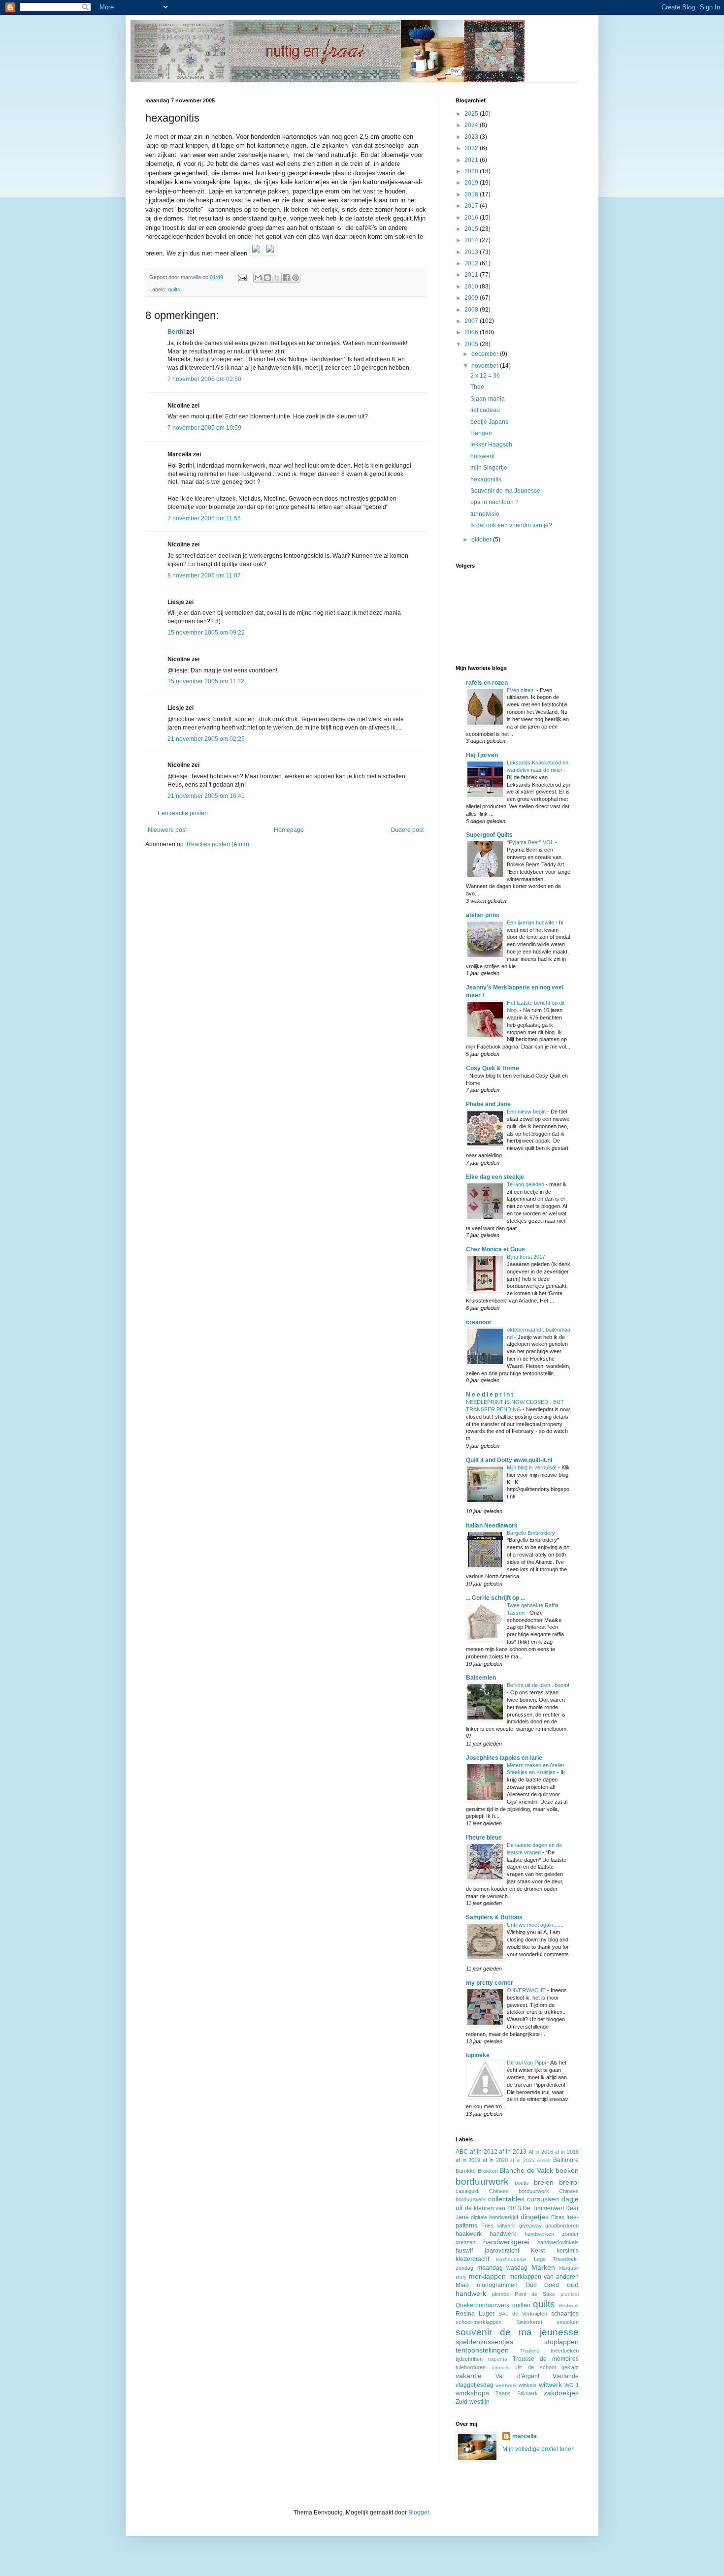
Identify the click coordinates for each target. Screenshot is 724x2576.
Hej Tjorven (482, 755)
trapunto (498, 2359)
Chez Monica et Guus (495, 1249)
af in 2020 (495, 2160)
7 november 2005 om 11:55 (204, 518)
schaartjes (565, 2314)
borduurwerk (482, 2181)
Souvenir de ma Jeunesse (505, 491)
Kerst (538, 2251)
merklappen (487, 2276)
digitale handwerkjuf (494, 2217)
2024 (472, 125)
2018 (472, 194)
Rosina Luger (475, 2314)
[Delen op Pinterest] (296, 278)
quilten (521, 2305)
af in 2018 (567, 2152)
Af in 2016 (541, 2152)
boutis (522, 2183)
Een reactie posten (183, 813)
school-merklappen (478, 2322)
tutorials (500, 2368)
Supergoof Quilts (489, 835)
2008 (472, 310)
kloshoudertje (511, 2259)
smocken (568, 2322)
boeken (567, 2170)
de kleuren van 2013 (493, 2208)
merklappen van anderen (544, 2277)
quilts (174, 289)
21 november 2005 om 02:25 (206, 739)
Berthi (176, 332)
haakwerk (469, 2234)
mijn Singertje (489, 468)
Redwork (569, 2306)
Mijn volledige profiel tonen (539, 2449)
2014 (472, 240)
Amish (544, 2160)
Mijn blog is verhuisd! (532, 1467)
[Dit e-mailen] (258, 278)
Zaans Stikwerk (516, 2393)
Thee (477, 387)
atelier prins (483, 915)
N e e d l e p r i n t (490, 1395)
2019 (472, 183)
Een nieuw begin (527, 1112)
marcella (525, 2436)
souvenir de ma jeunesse (517, 2332)
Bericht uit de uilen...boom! (538, 1685)
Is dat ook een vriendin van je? (511, 525)
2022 (472, 148)
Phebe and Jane (488, 1104)
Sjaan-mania (488, 399)
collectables (506, 2199)
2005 (472, 344)
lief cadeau (485, 410)
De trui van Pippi (527, 2063)
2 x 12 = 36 (485, 376)
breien (544, 2182)
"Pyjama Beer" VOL (531, 842)
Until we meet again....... (536, 1925)
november (486, 366)
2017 (472, 206)
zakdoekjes (561, 2393)
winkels (527, 2385)
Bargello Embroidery (532, 1533)
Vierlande (566, 2376)
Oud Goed (543, 2285)
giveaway (530, 2226)
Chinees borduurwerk (519, 2191)
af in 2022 (522, 2160)
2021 (472, 160)
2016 (472, 218)
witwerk (550, 2385)
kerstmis (568, 2251)
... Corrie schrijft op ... (495, 1598)
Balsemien (481, 1678)
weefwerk (506, 2385)
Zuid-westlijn (473, 2402)
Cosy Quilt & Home (493, 1068)
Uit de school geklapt (547, 2367)
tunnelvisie (485, 514)
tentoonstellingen (482, 2350)
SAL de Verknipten (523, 2314)
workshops (472, 2393)
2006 (472, 332)
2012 (472, 263)
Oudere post (407, 830)
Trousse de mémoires (546, 2359)
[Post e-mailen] (242, 277)
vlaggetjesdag (475, 2385)
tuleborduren (471, 2367)
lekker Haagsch (491, 445)
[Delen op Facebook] (286, 278)
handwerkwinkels (558, 2242)
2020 (472, 171)
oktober (482, 540)
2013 (472, 252)
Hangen (481, 433)
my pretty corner (490, 1983)
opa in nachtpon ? (494, 502)
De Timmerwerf (543, 2208)
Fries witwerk (498, 2226)
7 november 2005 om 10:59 (204, 428)
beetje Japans (489, 422)
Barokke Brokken (477, 2171)
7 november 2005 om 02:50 (204, 379)
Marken (543, 2267)
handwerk (503, 2234)
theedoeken (565, 2351)
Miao (462, 2285)
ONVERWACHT (527, 1990)
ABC (462, 2152)
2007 (472, 321)
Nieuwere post (167, 830)
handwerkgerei (506, 2242)
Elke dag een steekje (495, 1177)
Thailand (530, 2351)
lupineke (478, 2055)
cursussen (543, 2199)
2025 (472, 114)
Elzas (558, 2217)
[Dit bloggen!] (267, 278)
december (486, 354)
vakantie (469, 2376)
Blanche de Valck (526, 2170)
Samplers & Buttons (494, 1917)
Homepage (289, 830)
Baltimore (566, 2160)
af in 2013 (513, 2152)
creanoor (479, 1322)
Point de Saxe (535, 2294)
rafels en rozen (487, 683)
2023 (472, 137)
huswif (464, 2251)
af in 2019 (468, 2160)
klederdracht (472, 2259)
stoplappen (561, 2342)
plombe (501, 2294)
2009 (472, 298)
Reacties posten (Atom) (218, 844)
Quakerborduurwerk (482, 2305)
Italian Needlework (492, 1526)
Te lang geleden (526, 1184)
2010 (472, 286)
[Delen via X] (277, 278)
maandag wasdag (503, 2268)
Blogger (419, 2512)
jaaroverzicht (502, 2251)
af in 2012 (484, 2152)
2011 (472, 275)
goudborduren (562, 2226)
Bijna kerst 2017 (527, 1257)
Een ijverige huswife (531, 922)
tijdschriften (469, 2359)
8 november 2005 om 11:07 (204, 575)
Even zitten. (522, 690)
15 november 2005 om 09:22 (206, 633)
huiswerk (482, 456)
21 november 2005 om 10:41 (206, 796)
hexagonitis (486, 479)
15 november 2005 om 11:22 (206, 681)
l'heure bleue (484, 1838)
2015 (472, 229)
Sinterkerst (529, 2322)
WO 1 (572, 2385)
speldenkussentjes (484, 2342)
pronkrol (570, 2294)
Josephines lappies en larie (504, 1758)
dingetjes (535, 2217)
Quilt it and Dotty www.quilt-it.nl (509, 1460)
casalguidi (467, 2191)
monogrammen (497, 2285)
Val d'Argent (517, 2376)
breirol (569, 2182)
